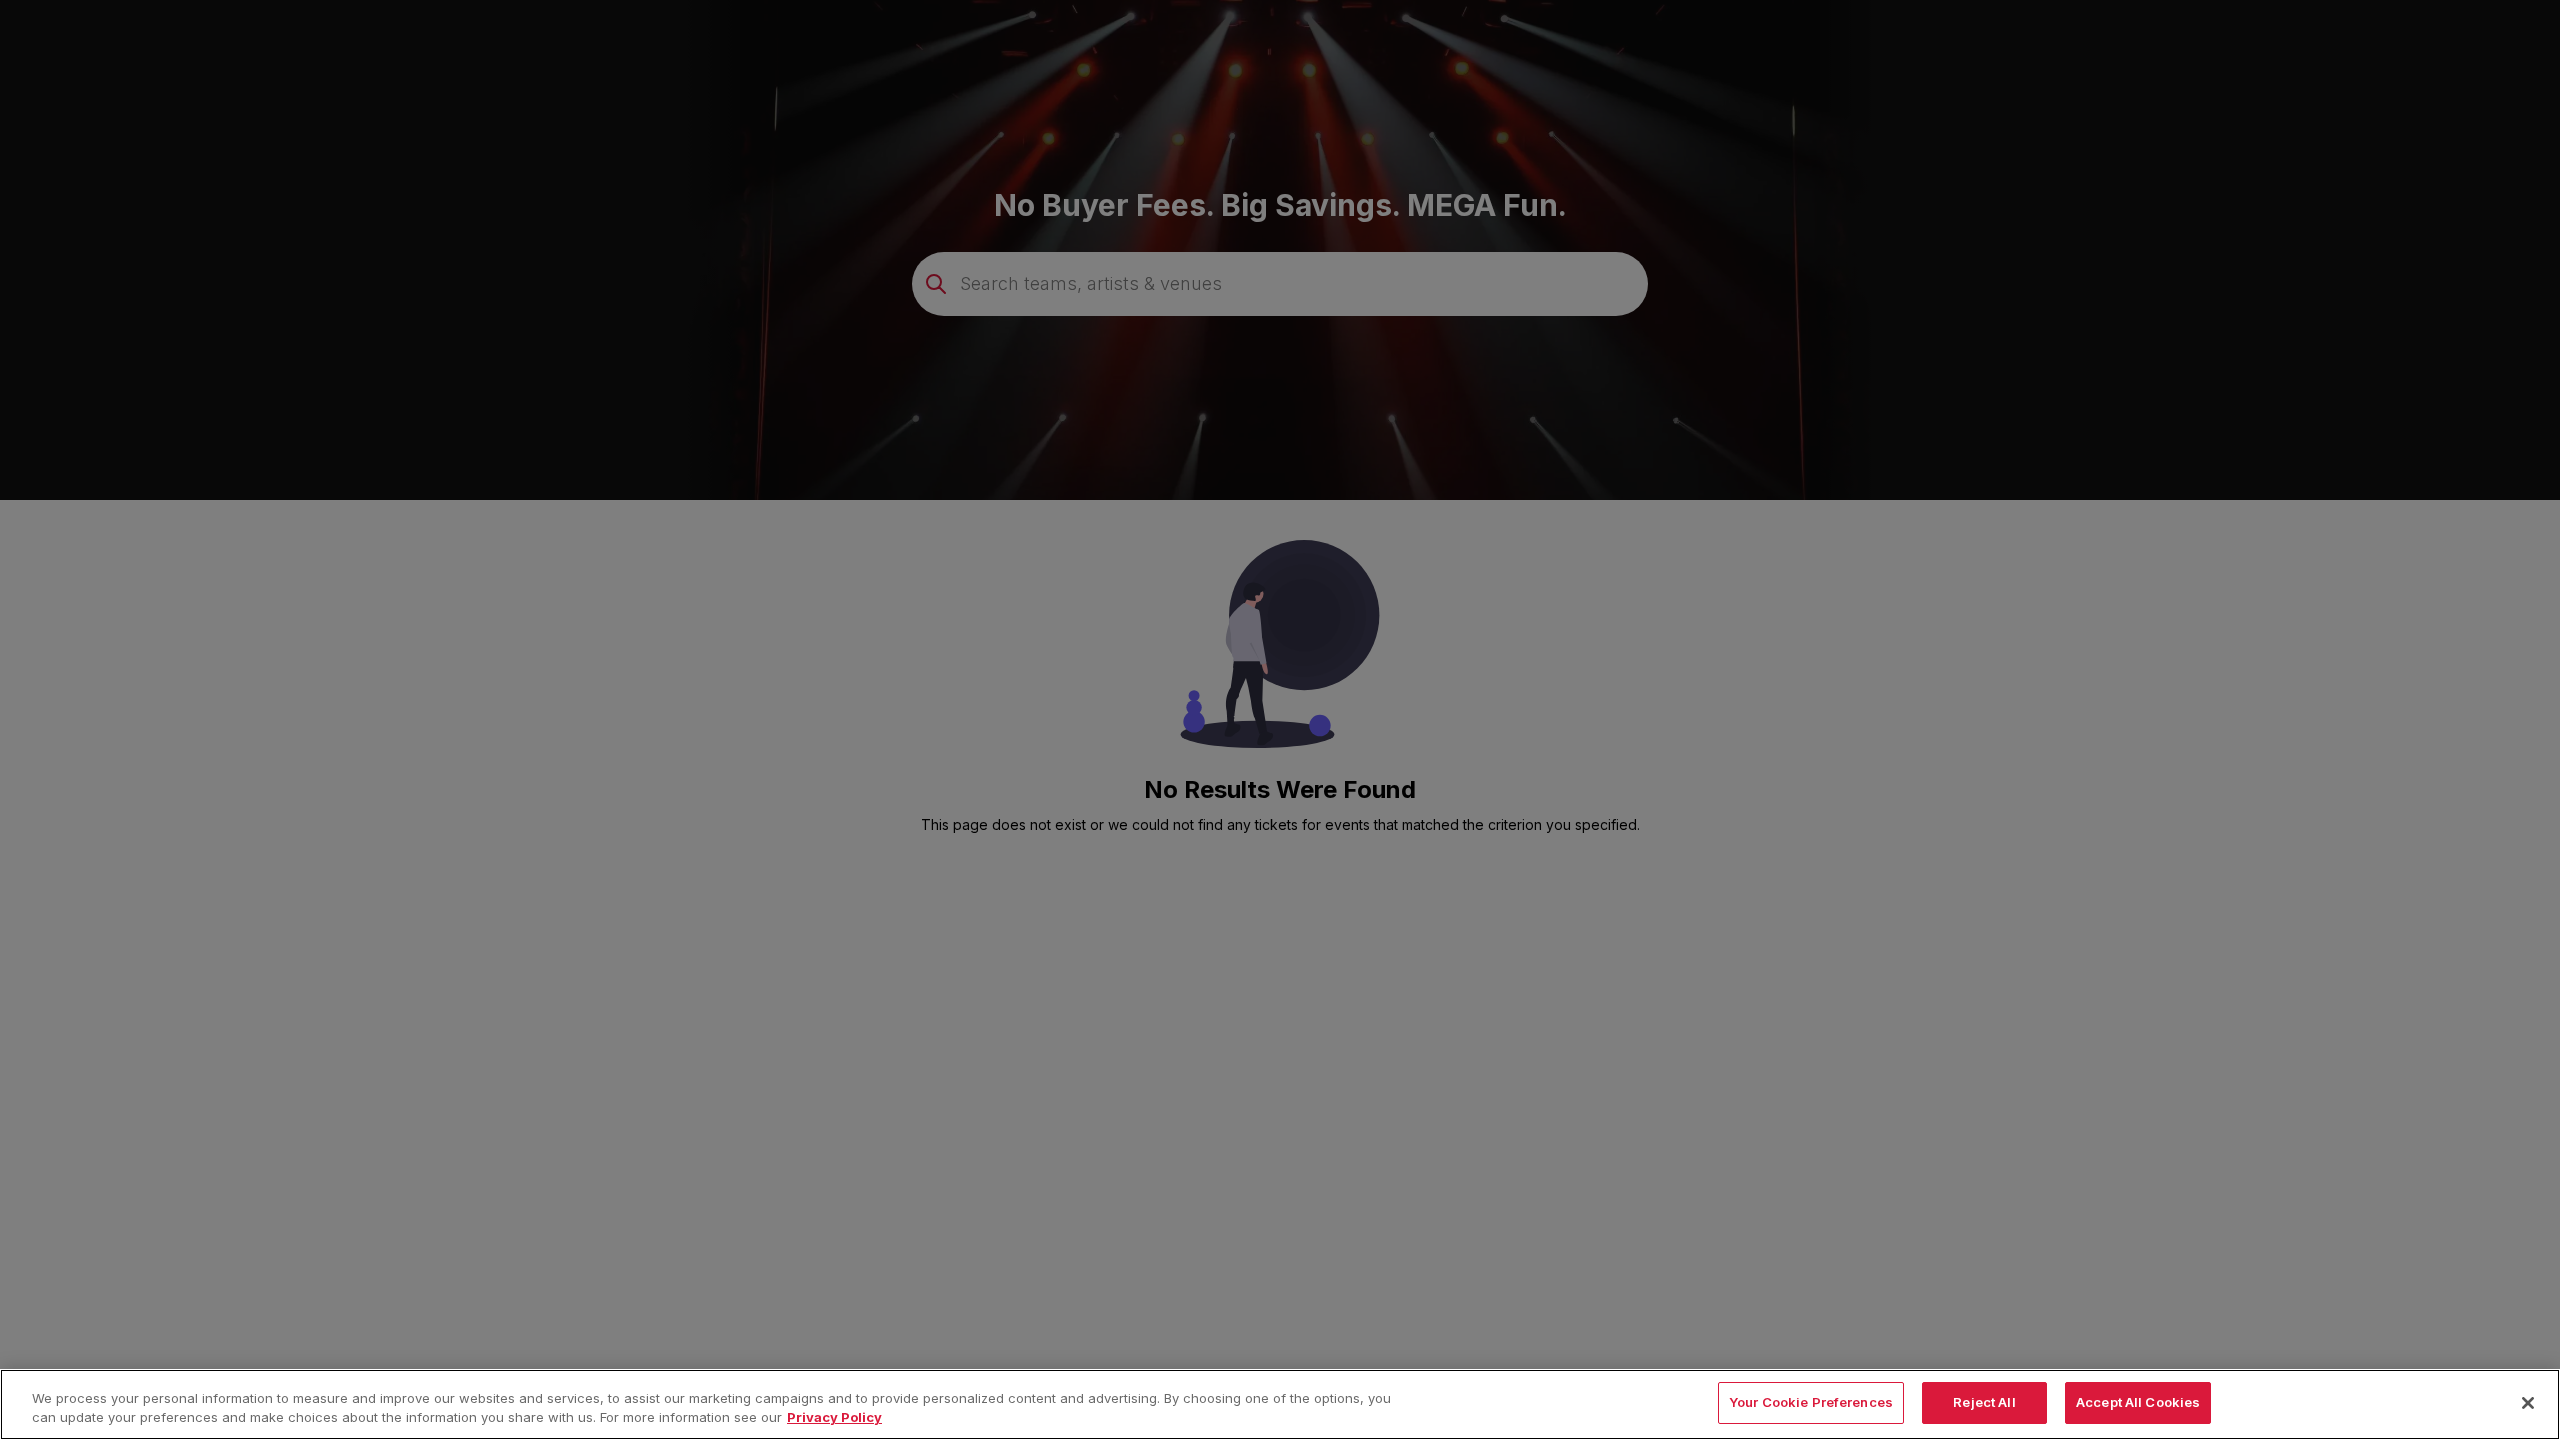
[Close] (2528, 1403)
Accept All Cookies (2138, 1402)
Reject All (1984, 1402)
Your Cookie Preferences (1811, 1402)
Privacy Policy (834, 1418)
